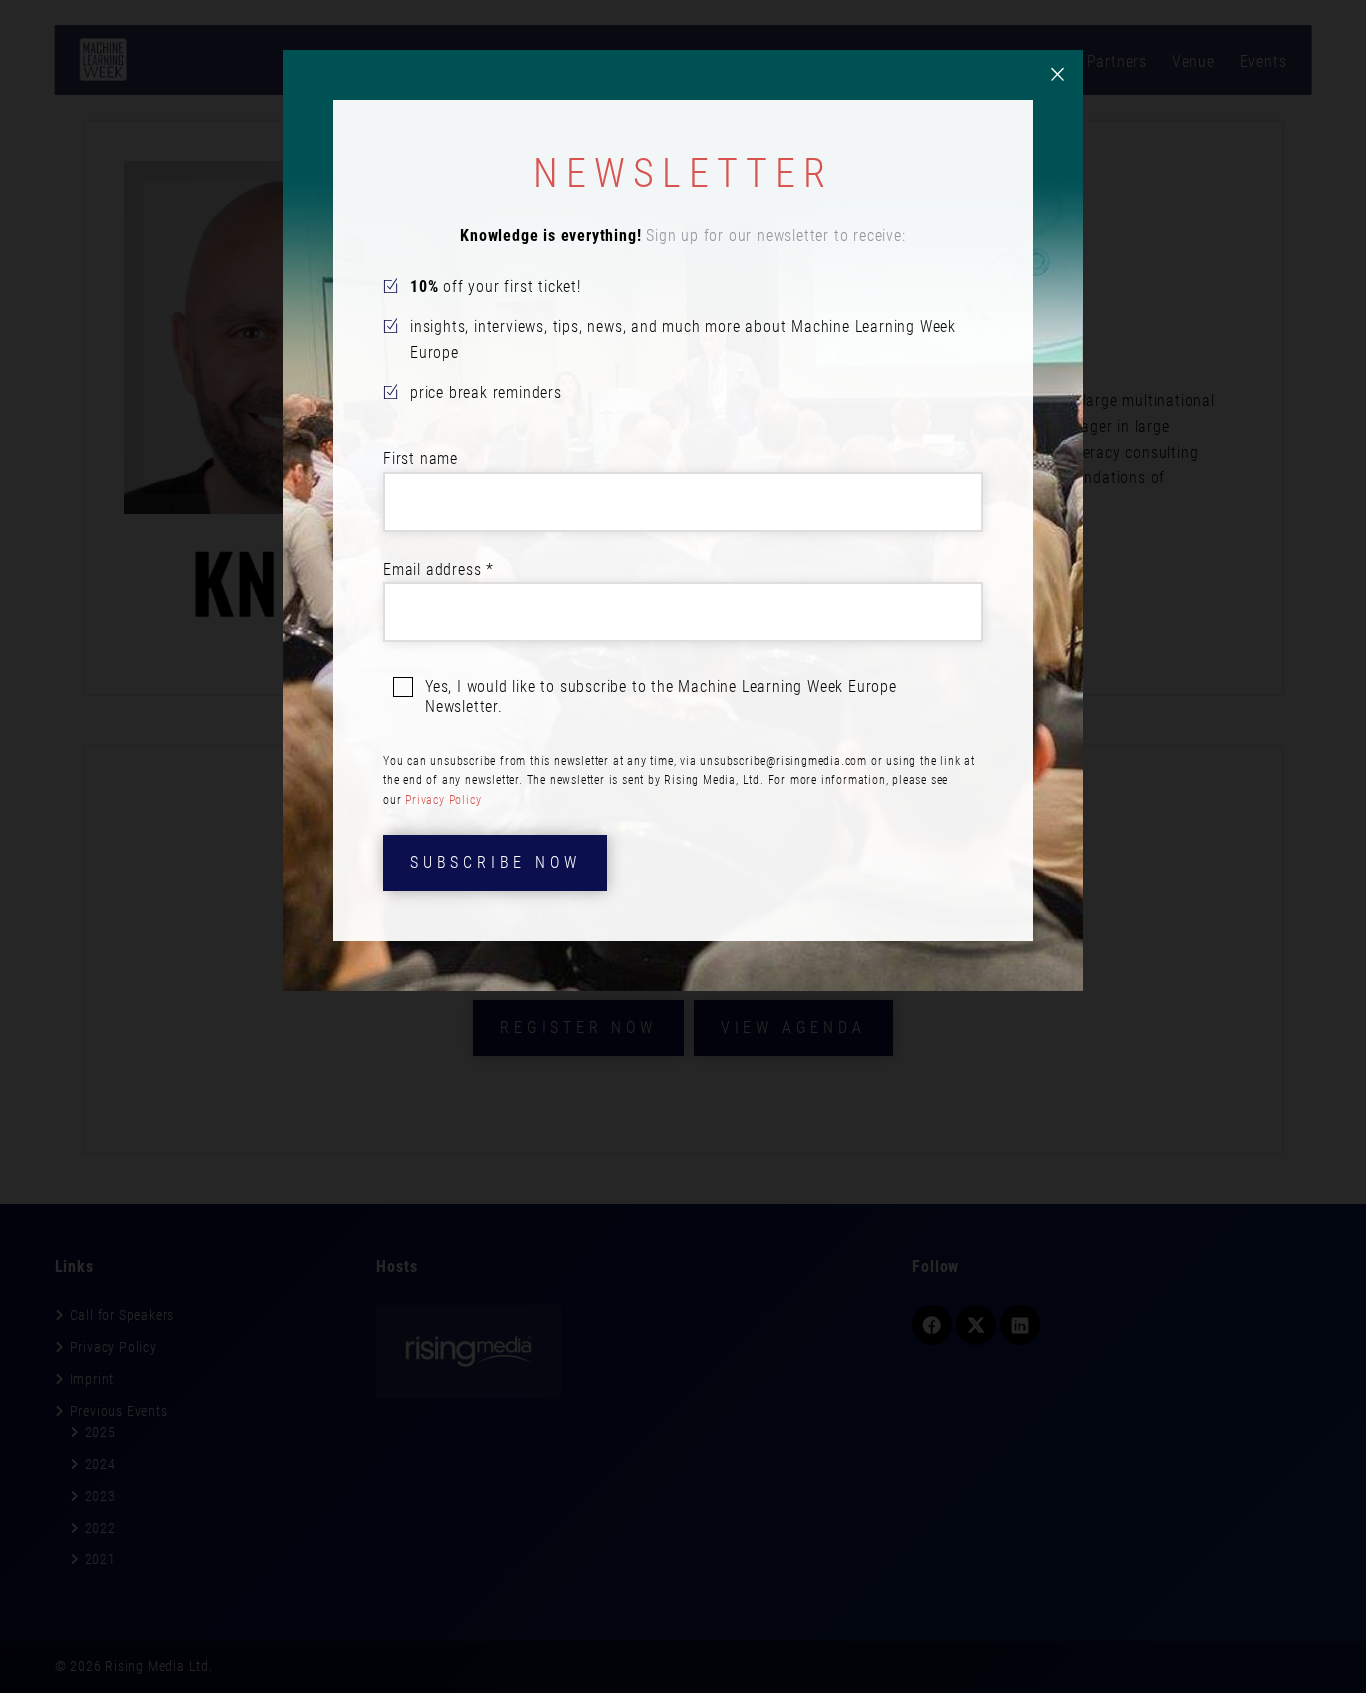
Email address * (438, 569)
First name (420, 458)
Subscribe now (495, 862)
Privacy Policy (443, 800)
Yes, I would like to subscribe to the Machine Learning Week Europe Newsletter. (661, 696)
